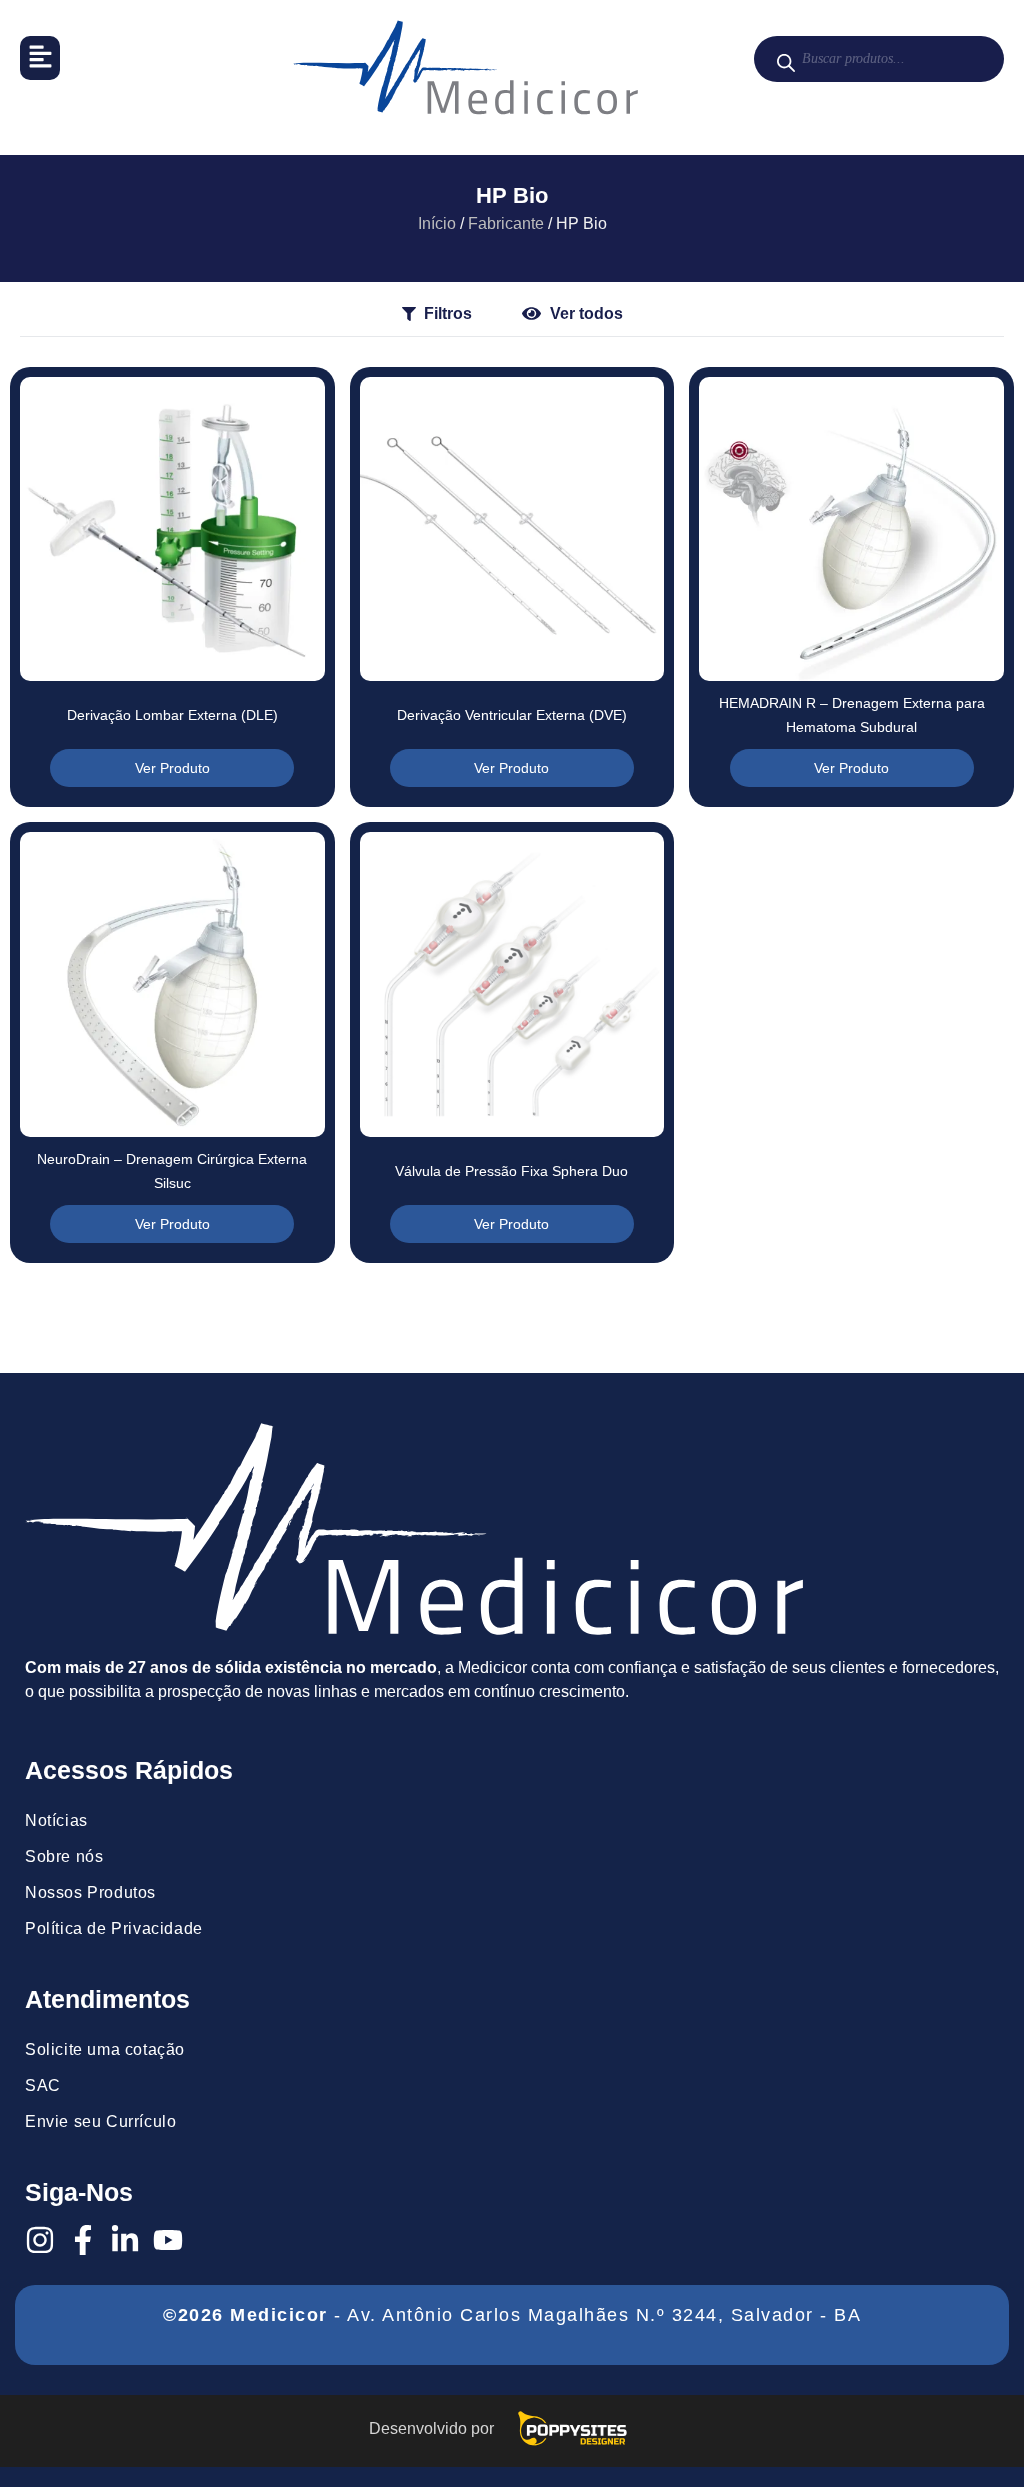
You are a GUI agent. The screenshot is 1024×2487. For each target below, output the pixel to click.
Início (437, 223)
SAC (43, 2085)
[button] (40, 58)
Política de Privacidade (114, 1928)
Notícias (56, 1820)
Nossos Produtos (90, 1892)
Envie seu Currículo (100, 2121)
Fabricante (506, 223)
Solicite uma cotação (105, 2049)
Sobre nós (64, 1856)
